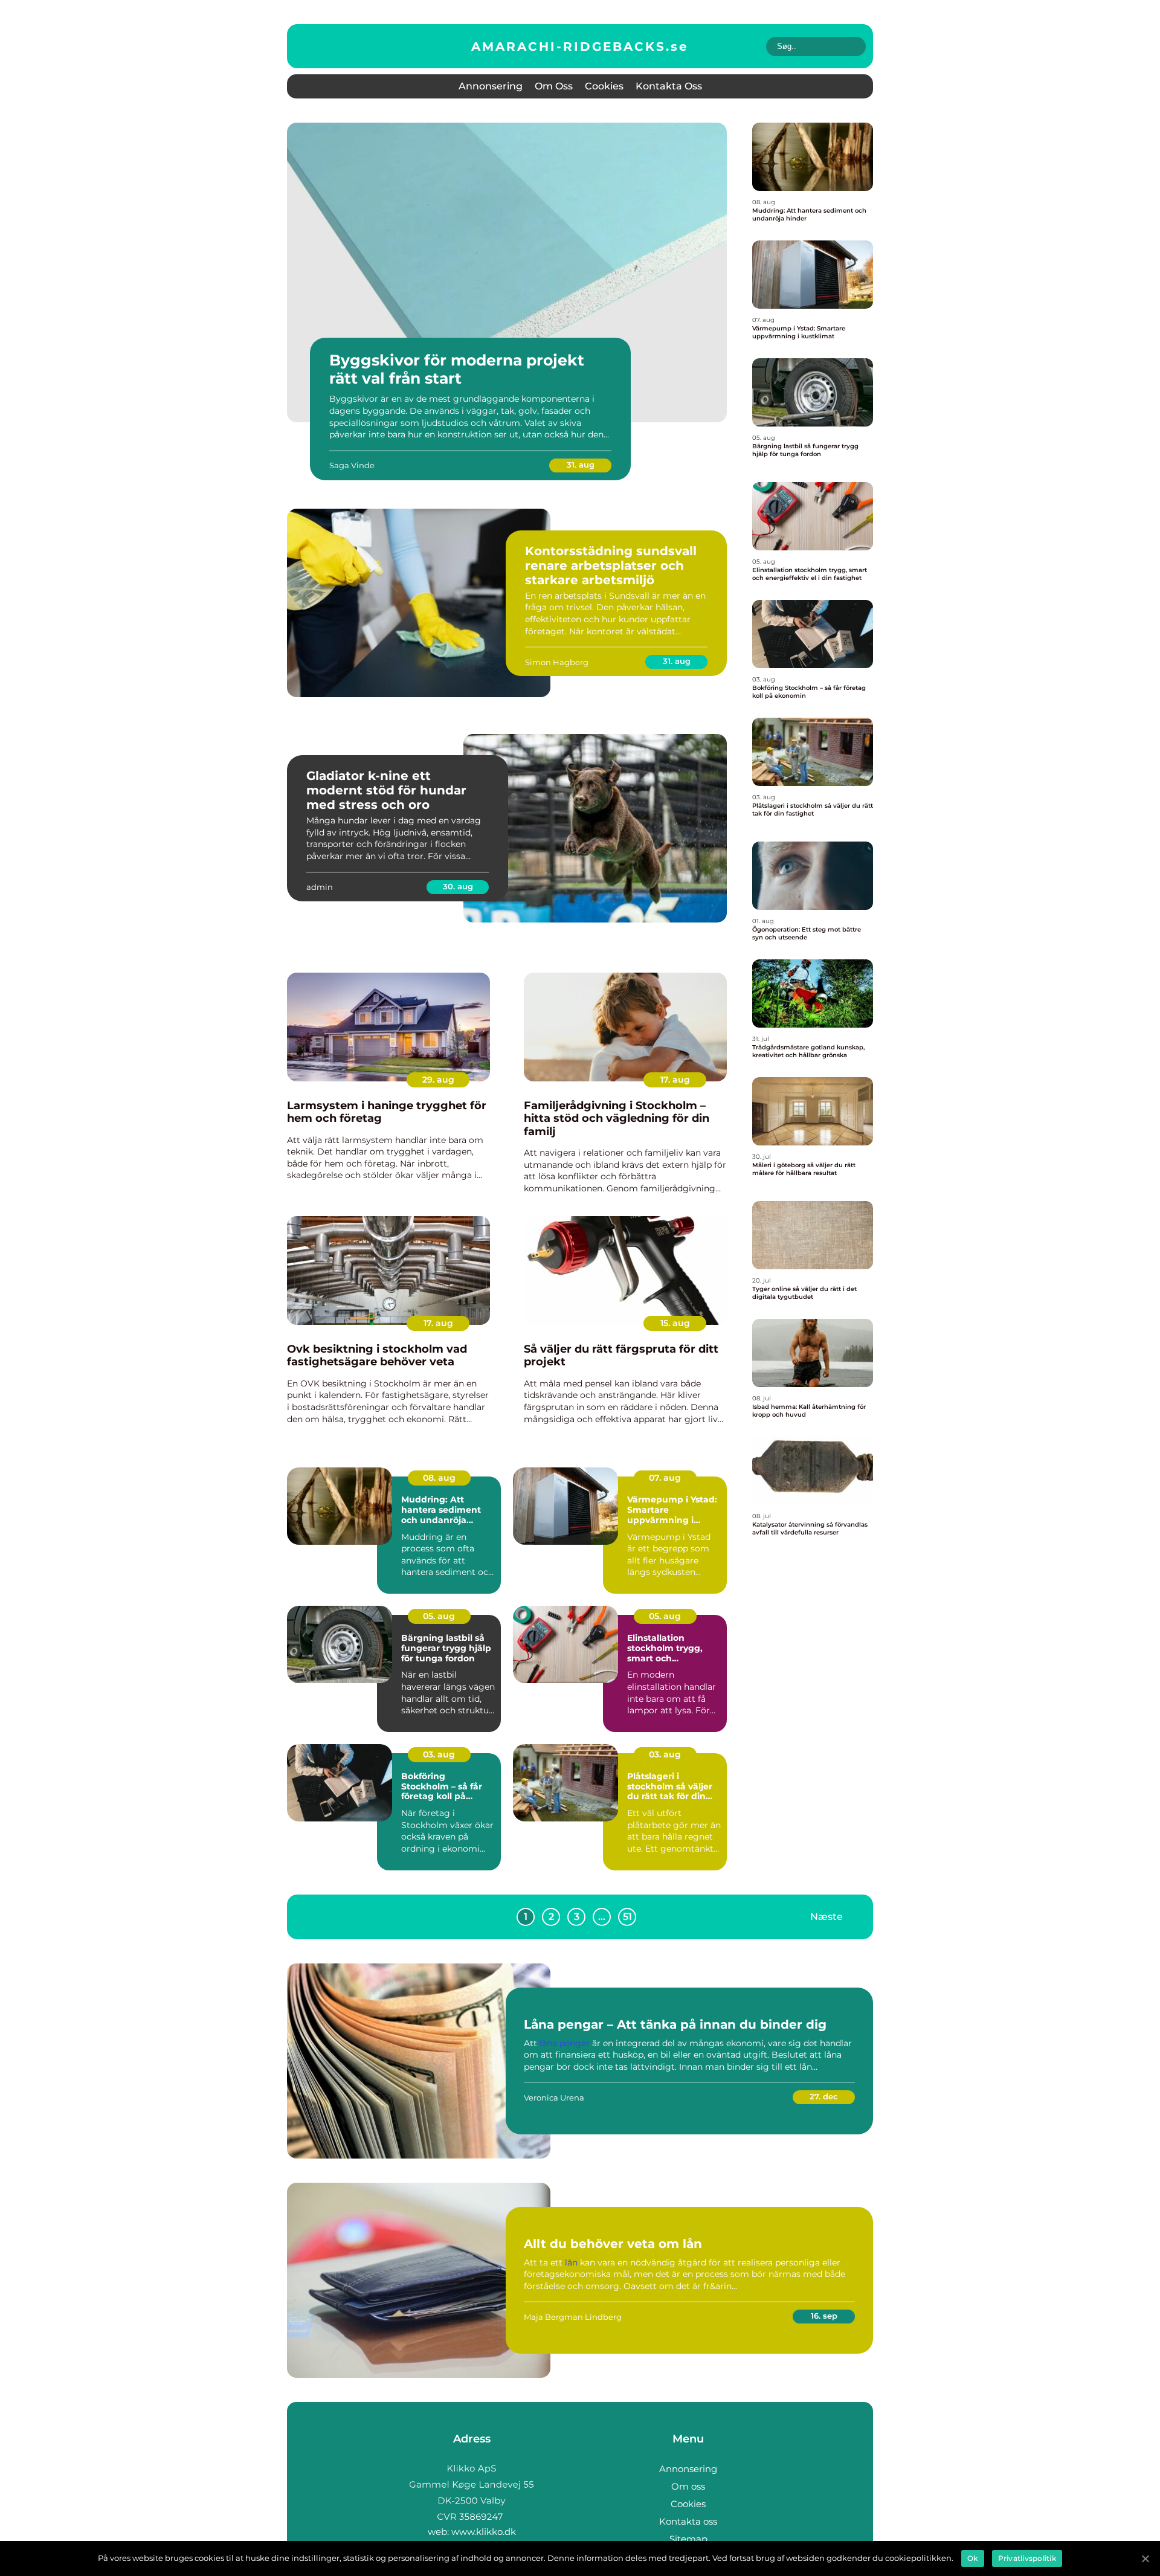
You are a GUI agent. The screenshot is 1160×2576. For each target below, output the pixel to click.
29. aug (438, 1080)
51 (627, 1917)
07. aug (665, 1478)
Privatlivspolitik (1027, 2558)
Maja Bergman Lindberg (573, 2317)
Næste (826, 1916)
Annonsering (491, 86)
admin (320, 887)
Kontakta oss (669, 86)
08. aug (439, 1478)
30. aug (458, 886)
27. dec (824, 2096)
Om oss (554, 86)
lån (571, 2262)
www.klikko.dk (484, 2532)
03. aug (439, 1754)
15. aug (675, 1323)
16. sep (824, 2316)
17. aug (675, 1080)
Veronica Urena (554, 2098)
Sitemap (688, 2539)
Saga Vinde (352, 465)
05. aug (439, 1616)
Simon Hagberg (557, 662)
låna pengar (565, 2043)
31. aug (581, 465)
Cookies (604, 86)
